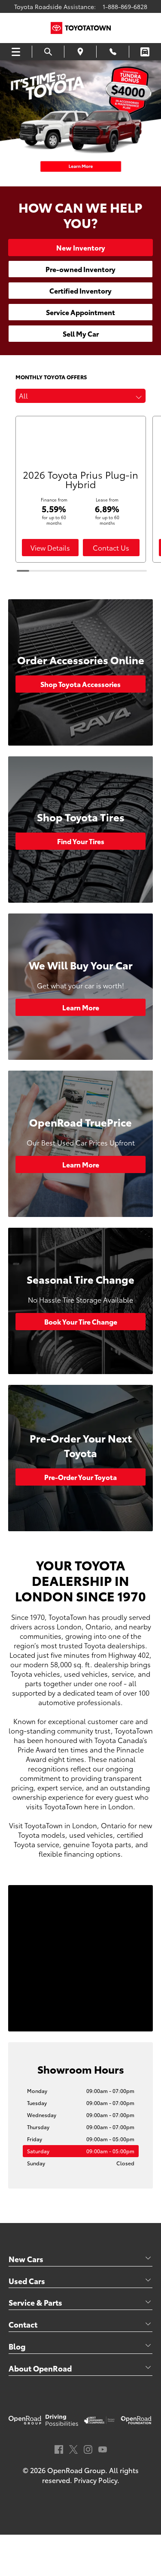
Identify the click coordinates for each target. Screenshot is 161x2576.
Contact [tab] (23, 2324)
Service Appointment (80, 312)
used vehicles (86, 1673)
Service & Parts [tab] (35, 2302)
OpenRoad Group (76, 2470)
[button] (81, 396)
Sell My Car (81, 333)
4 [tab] (94, 177)
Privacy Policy (96, 2480)
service (123, 1673)
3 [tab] (85, 177)
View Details (50, 547)
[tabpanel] (80, 123)
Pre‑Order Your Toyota (80, 1477)
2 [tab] (76, 177)
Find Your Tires (81, 841)
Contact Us (111, 547)
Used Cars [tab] (27, 2281)
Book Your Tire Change (81, 1321)
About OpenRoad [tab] (40, 2368)
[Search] (48, 52)
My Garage (145, 52)
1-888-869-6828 (125, 6)
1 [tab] (68, 177)
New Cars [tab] (26, 2259)
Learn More (81, 1007)
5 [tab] (102, 177)
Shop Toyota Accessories (80, 684)
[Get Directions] (80, 52)
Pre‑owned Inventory (80, 269)
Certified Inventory (80, 290)
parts (33, 1683)
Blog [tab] (17, 2346)
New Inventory (81, 247)
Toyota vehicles (35, 1673)
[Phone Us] (112, 52)
